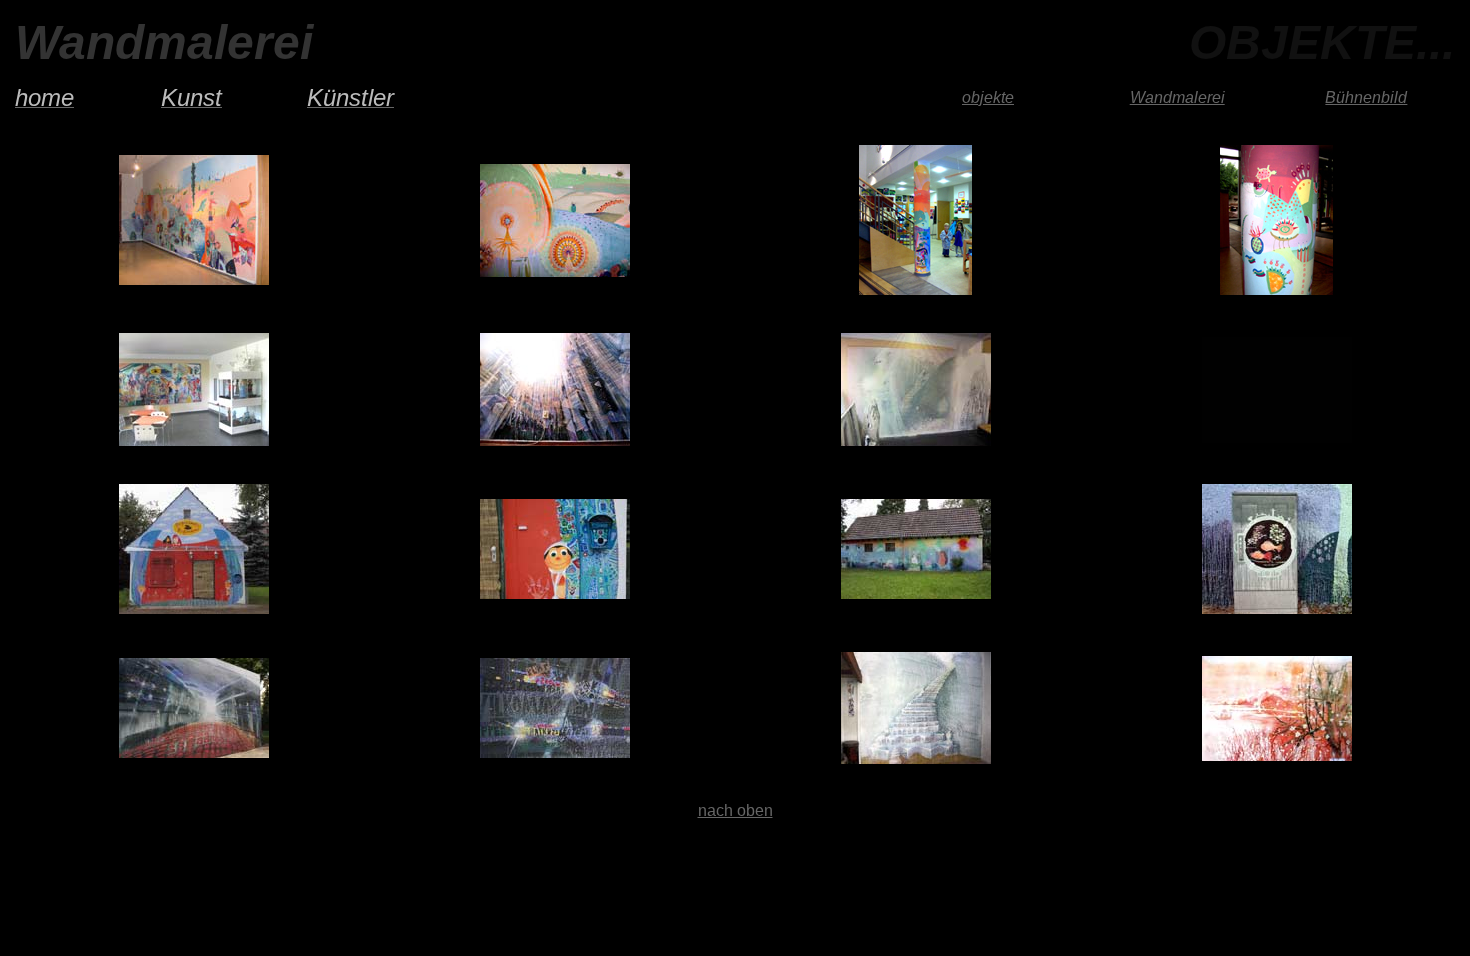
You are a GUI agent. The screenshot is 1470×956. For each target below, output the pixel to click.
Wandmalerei (1177, 97)
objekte (988, 97)
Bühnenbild (1366, 97)
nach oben (735, 810)
